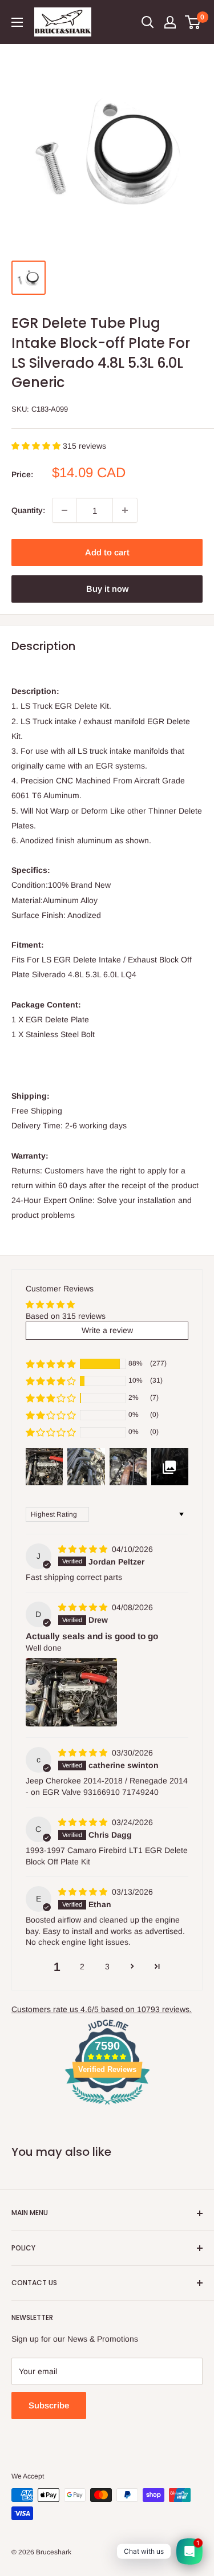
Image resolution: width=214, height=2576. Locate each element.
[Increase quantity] (125, 510)
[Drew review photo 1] (71, 1692)
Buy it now (107, 589)
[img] (84, 1549)
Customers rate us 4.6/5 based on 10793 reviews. (102, 2009)
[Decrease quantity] (64, 510)
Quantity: (28, 510)
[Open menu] (17, 22)
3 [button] (107, 1966)
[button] (37, 446)
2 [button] (82, 1966)
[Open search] (148, 22)
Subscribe (49, 2405)
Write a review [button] (107, 1330)
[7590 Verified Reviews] (107, 2107)
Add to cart (107, 552)
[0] (193, 22)
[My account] (170, 22)
